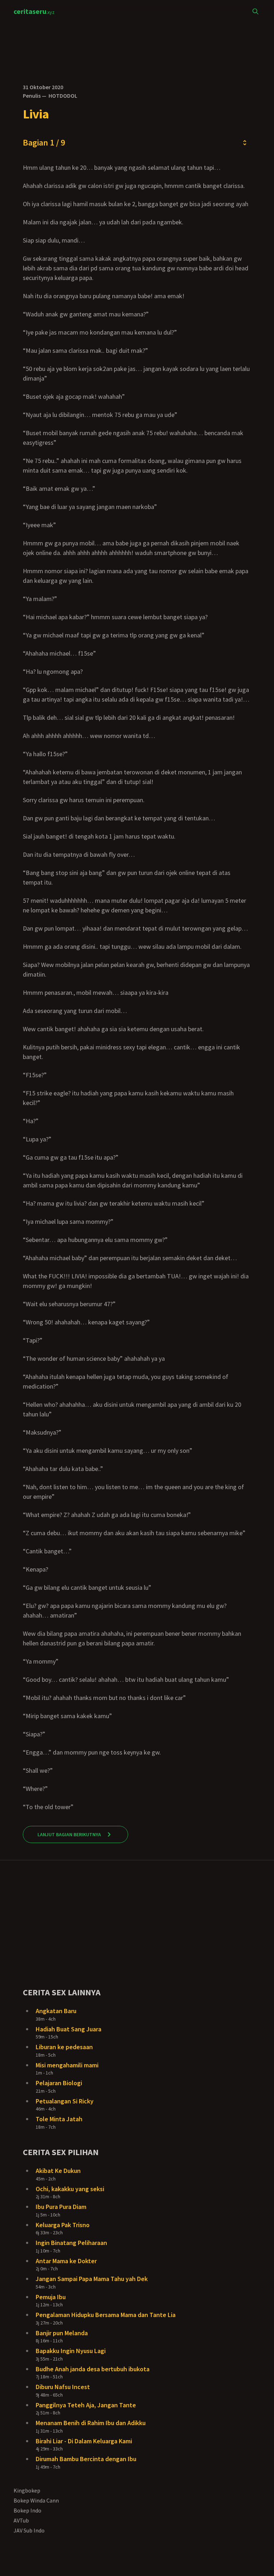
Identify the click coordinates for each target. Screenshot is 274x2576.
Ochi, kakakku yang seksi (70, 2189)
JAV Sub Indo (29, 2530)
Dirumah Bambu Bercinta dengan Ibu (86, 2459)
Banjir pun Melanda (62, 2333)
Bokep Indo (27, 2510)
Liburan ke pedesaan (64, 2047)
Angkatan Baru (56, 2011)
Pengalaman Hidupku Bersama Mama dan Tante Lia (106, 2315)
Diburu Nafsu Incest (63, 2387)
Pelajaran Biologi (59, 2083)
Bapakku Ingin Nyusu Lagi (71, 2351)
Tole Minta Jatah (59, 2119)
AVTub (21, 2520)
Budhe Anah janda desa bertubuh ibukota (93, 2369)
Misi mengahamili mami (67, 2065)
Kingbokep (27, 2490)
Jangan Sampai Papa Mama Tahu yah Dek (92, 2279)
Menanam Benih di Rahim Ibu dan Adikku (91, 2423)
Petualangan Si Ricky (65, 2101)
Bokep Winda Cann (36, 2500)
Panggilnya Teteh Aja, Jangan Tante (86, 2405)
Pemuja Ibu (51, 2297)
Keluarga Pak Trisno (63, 2225)
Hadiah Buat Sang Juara (68, 2029)
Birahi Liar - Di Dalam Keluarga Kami (84, 2441)
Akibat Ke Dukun (58, 2171)
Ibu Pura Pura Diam (61, 2207)
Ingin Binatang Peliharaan (71, 2243)
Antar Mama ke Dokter (66, 2261)
